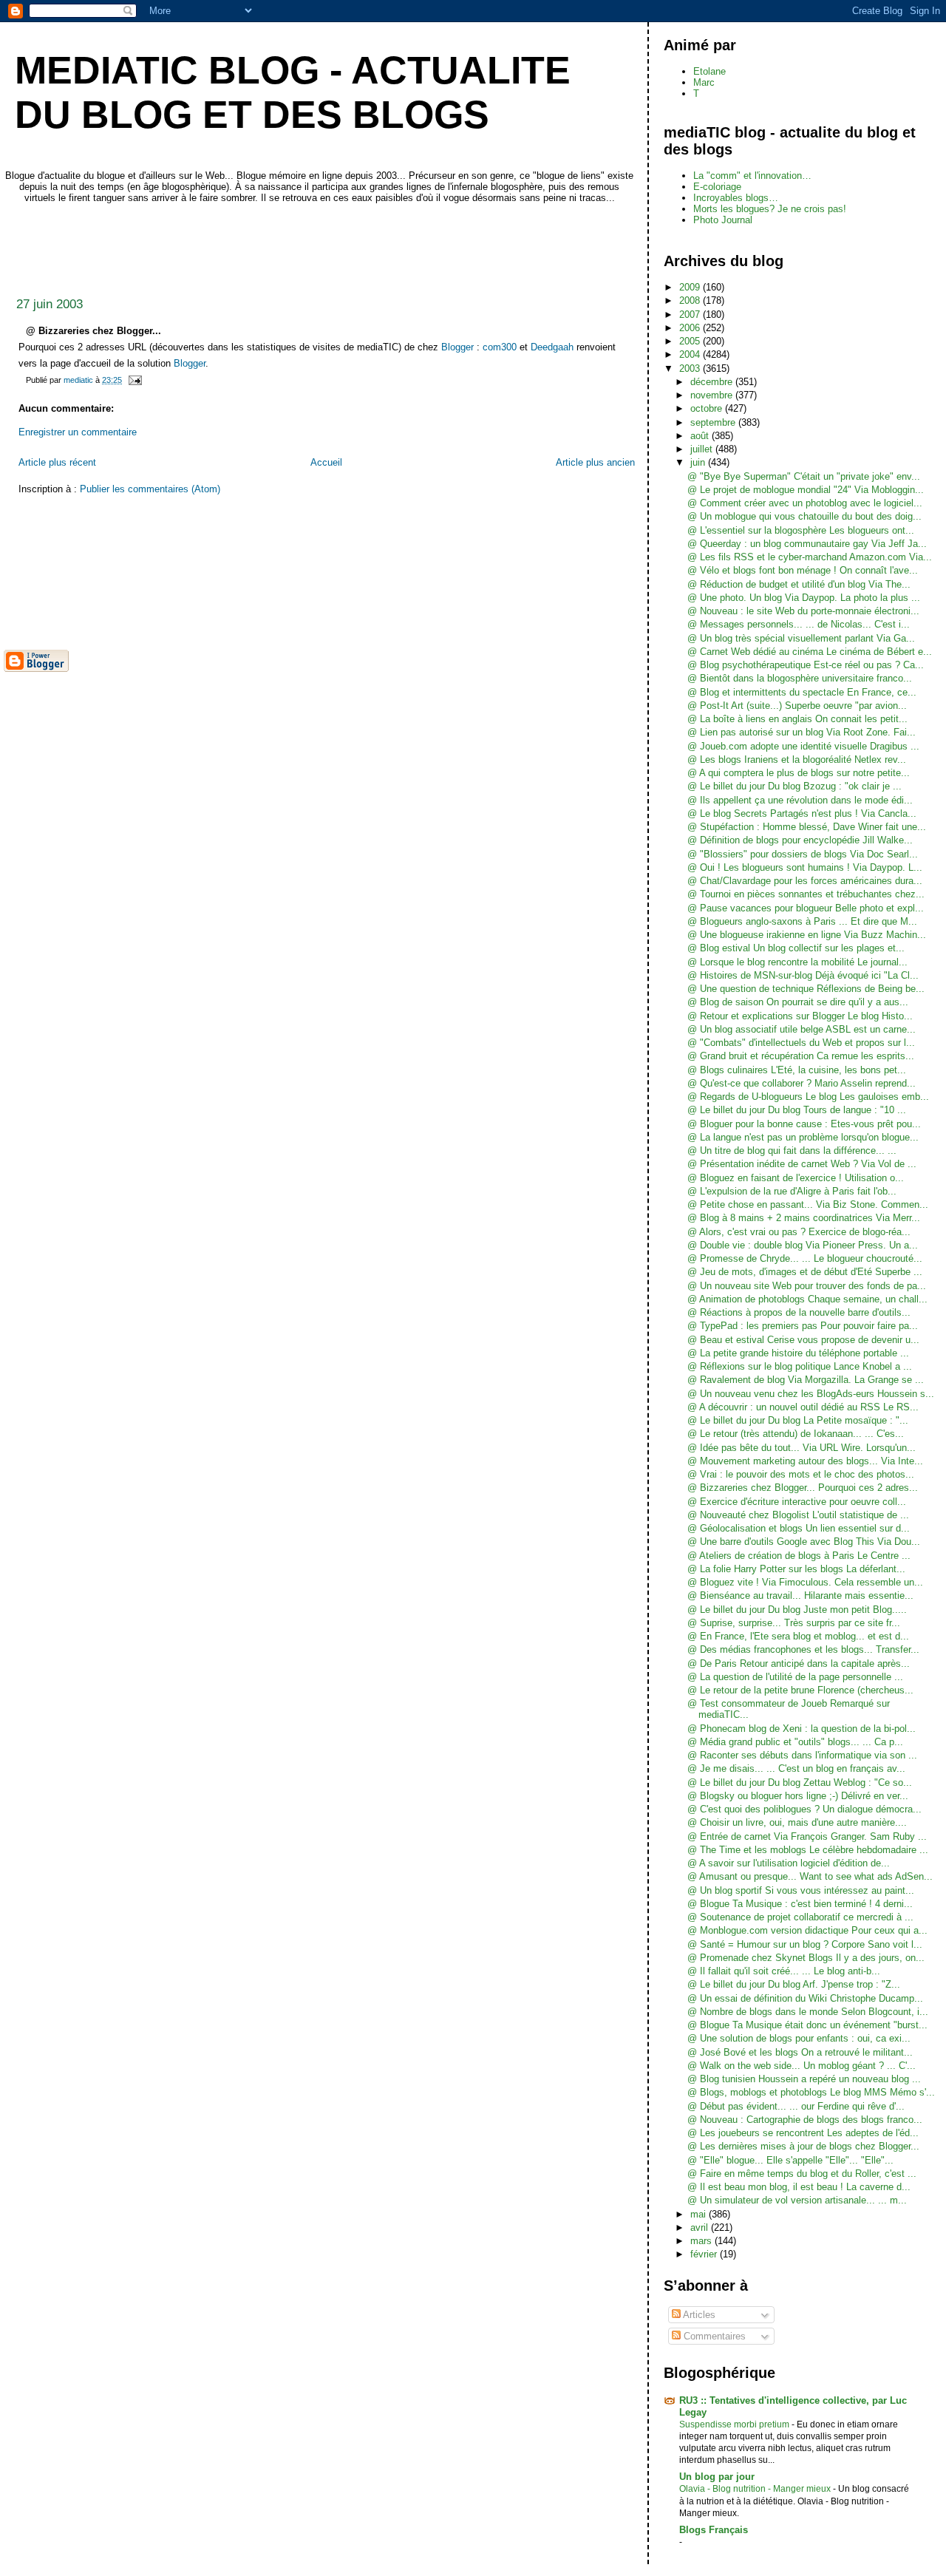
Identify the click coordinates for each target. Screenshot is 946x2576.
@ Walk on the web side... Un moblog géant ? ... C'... (802, 2066)
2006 (691, 328)
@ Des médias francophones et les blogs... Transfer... (803, 1649)
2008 (691, 300)
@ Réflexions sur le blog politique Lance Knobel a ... (800, 1366)
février (705, 2254)
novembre (713, 395)
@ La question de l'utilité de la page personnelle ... (795, 1677)
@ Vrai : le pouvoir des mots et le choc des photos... (801, 1474)
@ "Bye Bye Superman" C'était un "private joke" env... (804, 476)
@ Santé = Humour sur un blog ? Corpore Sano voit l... (805, 1944)
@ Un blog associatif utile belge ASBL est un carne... (802, 1029)
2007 (691, 315)
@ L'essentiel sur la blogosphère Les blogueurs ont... (801, 530)
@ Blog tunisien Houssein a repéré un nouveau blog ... (804, 2079)
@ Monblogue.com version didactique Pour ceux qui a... (807, 1930)
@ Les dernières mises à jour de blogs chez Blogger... (803, 2146)
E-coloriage (717, 187)
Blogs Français (714, 2530)
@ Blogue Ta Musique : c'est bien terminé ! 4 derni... (800, 1904)
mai (700, 2214)
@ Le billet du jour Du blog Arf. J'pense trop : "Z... (794, 1984)
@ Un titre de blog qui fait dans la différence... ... (792, 1151)
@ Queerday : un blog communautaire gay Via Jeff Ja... (807, 544)
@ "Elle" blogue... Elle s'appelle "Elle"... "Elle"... (790, 2160)
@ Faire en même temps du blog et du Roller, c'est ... (802, 2174)
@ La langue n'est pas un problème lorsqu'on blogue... (803, 1137)
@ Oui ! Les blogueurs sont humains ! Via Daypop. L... (805, 867)
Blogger (457, 347)
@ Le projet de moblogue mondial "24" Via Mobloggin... (806, 490)
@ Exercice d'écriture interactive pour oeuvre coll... (797, 1502)
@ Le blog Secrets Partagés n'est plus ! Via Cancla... (802, 813)
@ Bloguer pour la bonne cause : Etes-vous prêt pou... (804, 1124)
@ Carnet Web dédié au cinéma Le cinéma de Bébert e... (810, 652)
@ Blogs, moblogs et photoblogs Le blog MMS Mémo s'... (811, 2092)
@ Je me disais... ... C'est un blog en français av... (796, 1768)
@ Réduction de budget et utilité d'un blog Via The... (799, 584)
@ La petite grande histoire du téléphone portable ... (798, 1353)
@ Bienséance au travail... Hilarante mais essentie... (800, 1595)
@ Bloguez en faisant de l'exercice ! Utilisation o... (796, 1178)
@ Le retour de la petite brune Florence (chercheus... (800, 1690)
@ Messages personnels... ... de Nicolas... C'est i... (799, 624)
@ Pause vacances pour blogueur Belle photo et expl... (806, 908)
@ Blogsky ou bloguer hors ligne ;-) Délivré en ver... (798, 1796)
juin (699, 462)
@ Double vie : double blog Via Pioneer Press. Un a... (803, 1245)
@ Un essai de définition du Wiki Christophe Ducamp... (805, 1998)
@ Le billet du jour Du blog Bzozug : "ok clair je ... (794, 786)
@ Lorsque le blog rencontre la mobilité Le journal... (797, 962)
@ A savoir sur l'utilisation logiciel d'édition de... (789, 1863)
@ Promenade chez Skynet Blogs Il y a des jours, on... (806, 1958)
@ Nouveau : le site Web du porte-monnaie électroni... (803, 611)
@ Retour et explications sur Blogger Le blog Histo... (800, 1016)
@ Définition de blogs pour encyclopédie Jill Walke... (800, 840)
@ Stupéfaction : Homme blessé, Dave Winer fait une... (807, 827)
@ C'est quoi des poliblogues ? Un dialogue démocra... (804, 1809)
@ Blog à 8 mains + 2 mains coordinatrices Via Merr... (804, 1218)
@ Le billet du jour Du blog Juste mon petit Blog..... (797, 1610)
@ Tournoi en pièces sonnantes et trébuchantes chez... (806, 894)
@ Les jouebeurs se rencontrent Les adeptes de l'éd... (803, 2133)
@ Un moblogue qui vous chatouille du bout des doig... (804, 516)
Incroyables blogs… (736, 198)
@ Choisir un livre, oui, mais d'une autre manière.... (797, 1822)
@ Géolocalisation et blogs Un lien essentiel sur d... (799, 1528)
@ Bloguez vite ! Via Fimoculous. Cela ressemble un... (805, 1582)
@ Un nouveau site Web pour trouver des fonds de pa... (807, 1286)
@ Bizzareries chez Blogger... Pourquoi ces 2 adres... (803, 1488)
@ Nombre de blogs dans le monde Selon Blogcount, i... (808, 2012)
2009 (691, 287)
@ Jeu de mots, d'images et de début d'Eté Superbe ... (805, 1272)
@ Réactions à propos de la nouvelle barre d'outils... (799, 1312)
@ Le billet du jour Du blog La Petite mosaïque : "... (798, 1420)
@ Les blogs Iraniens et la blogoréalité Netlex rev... (797, 759)
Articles (698, 2315)
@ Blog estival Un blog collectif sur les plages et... (796, 948)
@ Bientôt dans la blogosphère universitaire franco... (800, 678)
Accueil (326, 462)
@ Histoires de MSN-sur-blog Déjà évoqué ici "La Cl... (803, 975)
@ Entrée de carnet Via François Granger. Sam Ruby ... (807, 1836)
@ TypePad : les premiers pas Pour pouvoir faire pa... (803, 1326)
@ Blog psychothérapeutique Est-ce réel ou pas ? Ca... (806, 665)
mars (702, 2241)
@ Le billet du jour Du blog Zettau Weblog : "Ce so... (800, 1783)
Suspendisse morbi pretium (735, 2424)
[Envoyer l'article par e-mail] (134, 380)
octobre (708, 408)
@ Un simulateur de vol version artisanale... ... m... (797, 2200)
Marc (704, 82)
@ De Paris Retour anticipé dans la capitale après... (799, 1663)
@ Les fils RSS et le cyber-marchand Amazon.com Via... (810, 557)
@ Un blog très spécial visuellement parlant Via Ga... (801, 638)
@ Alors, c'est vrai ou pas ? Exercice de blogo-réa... (799, 1232)
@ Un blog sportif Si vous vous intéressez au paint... (801, 1890)
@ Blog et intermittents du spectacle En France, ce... (802, 692)
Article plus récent (57, 462)
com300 (500, 347)
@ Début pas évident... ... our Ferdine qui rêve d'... (796, 2106)
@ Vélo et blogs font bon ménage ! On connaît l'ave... (803, 570)
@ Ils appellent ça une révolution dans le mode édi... (800, 800)
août (701, 436)
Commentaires (713, 2336)
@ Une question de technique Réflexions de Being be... (806, 989)
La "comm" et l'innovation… (752, 176)
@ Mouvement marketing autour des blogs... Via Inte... (805, 1461)
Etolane (709, 71)
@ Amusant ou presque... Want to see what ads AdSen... (810, 1876)
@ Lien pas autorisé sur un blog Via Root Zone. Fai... (802, 732)
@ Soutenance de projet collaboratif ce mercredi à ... (800, 1917)
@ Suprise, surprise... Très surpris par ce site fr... (794, 1623)
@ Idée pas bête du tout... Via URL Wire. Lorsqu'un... (802, 1448)
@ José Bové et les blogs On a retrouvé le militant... (800, 2052)
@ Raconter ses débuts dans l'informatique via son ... (802, 1755)
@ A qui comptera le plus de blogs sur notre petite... (799, 773)
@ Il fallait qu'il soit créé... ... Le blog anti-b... (784, 1971)
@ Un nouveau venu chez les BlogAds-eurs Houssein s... (811, 1394)
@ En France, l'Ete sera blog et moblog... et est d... (798, 1636)
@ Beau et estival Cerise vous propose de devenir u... (803, 1340)
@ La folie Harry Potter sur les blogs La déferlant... (796, 1569)
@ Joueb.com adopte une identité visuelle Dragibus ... (803, 746)
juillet (703, 449)
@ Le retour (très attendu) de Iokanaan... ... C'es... (796, 1434)
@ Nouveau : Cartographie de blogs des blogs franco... (805, 2120)
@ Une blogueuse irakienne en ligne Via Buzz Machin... (807, 935)
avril (701, 2227)
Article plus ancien (595, 462)
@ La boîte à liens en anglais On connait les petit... (797, 719)
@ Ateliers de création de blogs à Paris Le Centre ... (799, 1556)
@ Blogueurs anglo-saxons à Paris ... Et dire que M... (802, 921)
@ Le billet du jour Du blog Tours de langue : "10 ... (797, 1110)
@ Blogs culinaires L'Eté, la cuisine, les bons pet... (797, 1070)
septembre (714, 422)
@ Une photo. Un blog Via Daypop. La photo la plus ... (804, 598)
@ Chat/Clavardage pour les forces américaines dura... (805, 881)
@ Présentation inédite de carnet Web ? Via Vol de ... (802, 1164)
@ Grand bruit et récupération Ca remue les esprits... (801, 1056)
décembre (713, 382)
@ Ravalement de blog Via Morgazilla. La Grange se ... (806, 1380)
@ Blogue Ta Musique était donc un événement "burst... (807, 2025)
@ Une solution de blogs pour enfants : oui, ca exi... (799, 2038)
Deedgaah (552, 347)
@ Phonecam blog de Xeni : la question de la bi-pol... (802, 1729)
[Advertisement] (273, 246)
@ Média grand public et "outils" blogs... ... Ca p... (795, 1742)
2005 (691, 341)
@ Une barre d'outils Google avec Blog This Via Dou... (804, 1542)
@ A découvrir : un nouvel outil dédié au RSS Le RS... (803, 1407)
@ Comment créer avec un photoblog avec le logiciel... (805, 503)
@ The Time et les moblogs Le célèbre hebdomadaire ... (808, 1850)
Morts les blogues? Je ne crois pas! (770, 209)
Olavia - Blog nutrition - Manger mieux (756, 2489)
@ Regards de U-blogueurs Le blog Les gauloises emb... (808, 1097)
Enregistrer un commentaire (78, 432)
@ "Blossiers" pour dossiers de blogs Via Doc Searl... (803, 854)
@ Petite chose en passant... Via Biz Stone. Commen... (808, 1204)
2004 (691, 354)
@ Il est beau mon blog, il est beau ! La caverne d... (799, 2187)
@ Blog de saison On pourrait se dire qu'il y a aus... (798, 1002)
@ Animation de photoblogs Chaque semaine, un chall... (807, 1299)
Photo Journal (723, 220)
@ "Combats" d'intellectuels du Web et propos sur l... (801, 1043)
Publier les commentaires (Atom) (150, 489)
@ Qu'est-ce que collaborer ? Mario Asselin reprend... (802, 1083)
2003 (691, 368)
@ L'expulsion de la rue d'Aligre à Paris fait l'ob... (792, 1191)
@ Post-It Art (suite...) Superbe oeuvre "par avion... (797, 706)
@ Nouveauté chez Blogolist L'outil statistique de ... (798, 1515)
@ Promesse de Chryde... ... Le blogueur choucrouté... (805, 1258)
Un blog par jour (717, 2477)
